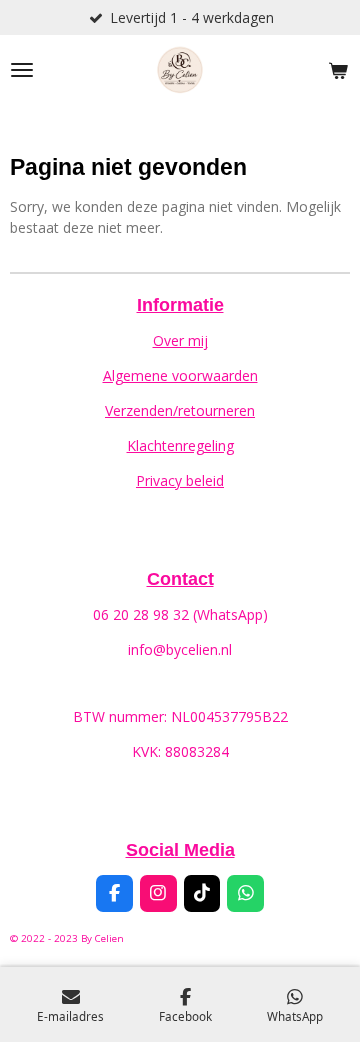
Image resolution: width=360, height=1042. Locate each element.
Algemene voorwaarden (180, 375)
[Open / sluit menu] (22, 70)
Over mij (180, 340)
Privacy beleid (180, 480)
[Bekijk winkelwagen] (338, 70)
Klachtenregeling (180, 445)
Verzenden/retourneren (180, 410)
